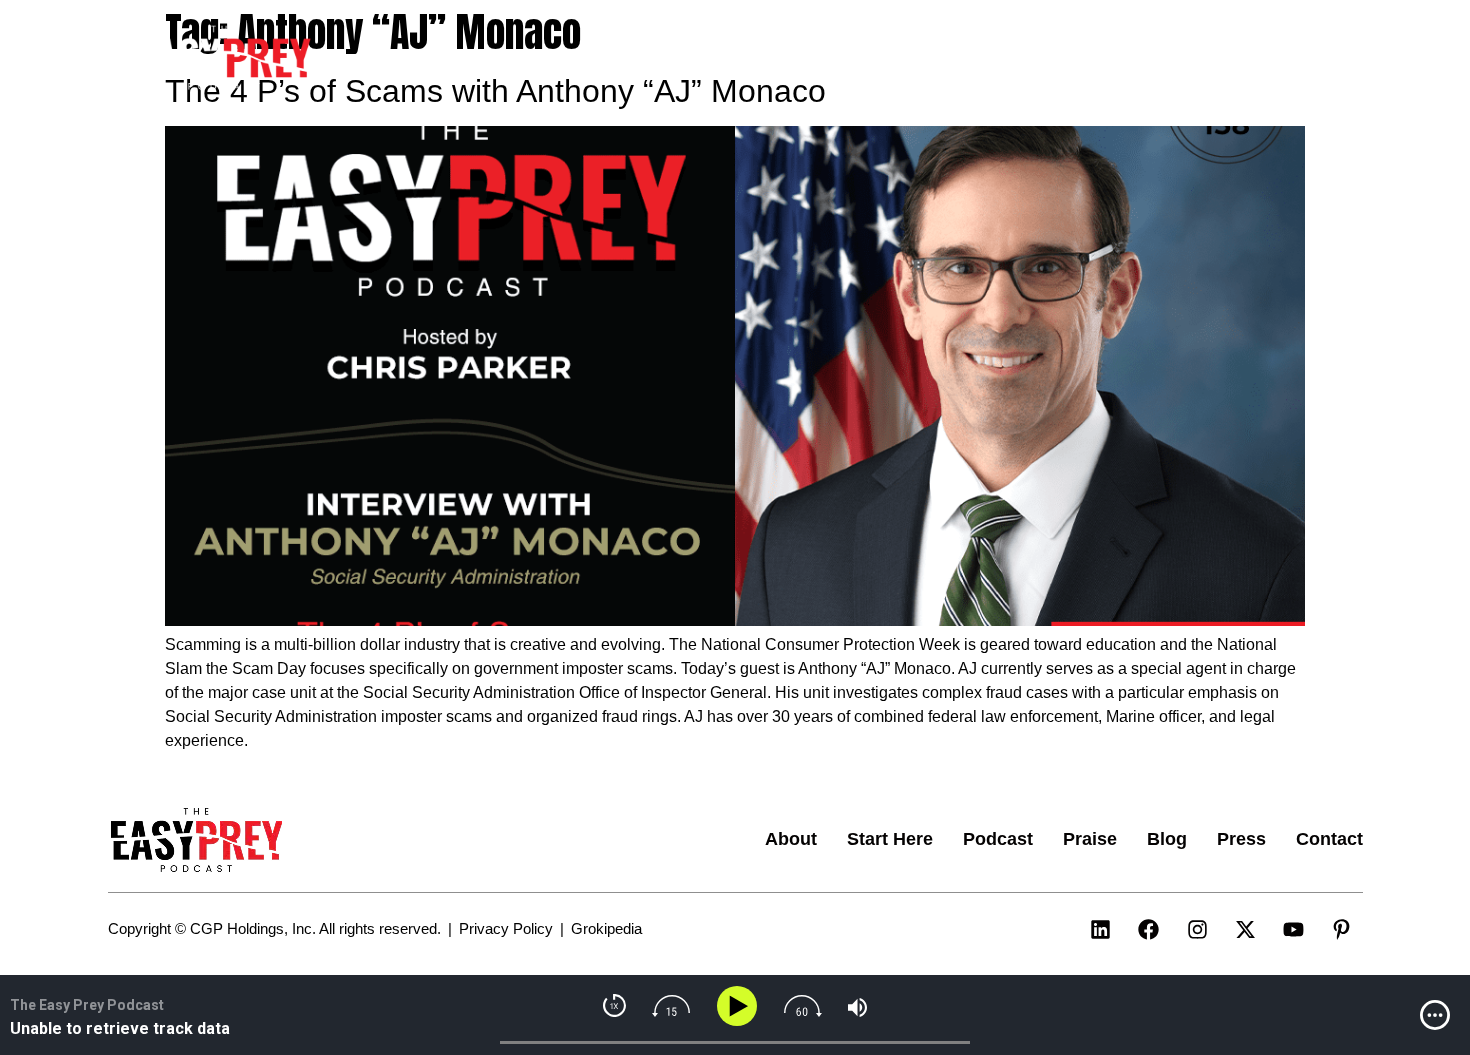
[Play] (740, 1006)
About (766, 59)
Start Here (861, 59)
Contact (1280, 59)
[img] (1435, 1015)
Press (1196, 59)
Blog (1126, 59)
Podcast (965, 59)
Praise (1053, 59)
